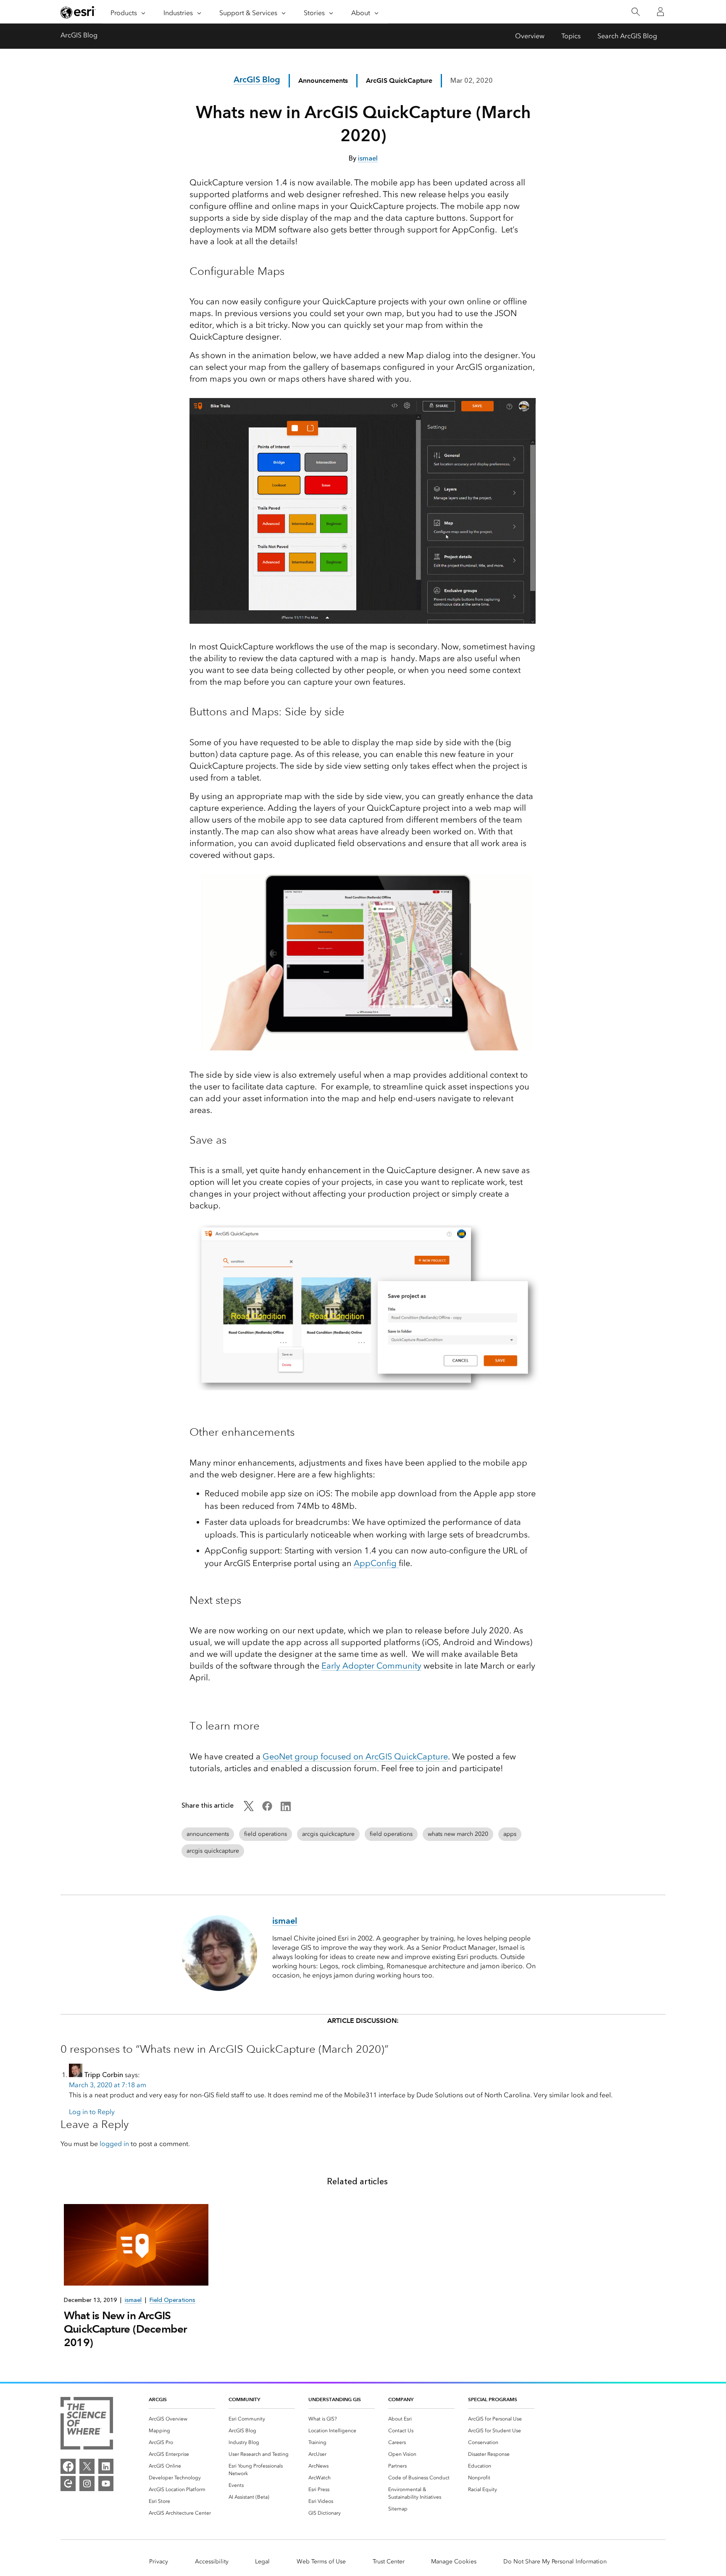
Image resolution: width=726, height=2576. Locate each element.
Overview (530, 36)
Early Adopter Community (371, 1666)
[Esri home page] (78, 12)
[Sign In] (660, 12)
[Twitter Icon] (249, 1809)
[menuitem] (182, 2419)
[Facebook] (68, 2466)
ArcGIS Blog (79, 35)
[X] (87, 2466)
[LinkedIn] (106, 2466)
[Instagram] (87, 2484)
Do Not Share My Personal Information (555, 2561)
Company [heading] (401, 2399)
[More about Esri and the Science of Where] (87, 2425)
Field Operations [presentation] (172, 2300)
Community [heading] (244, 2399)
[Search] (635, 12)
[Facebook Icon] (267, 1809)
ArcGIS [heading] (158, 2399)
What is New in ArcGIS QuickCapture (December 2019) (125, 2329)
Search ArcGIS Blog (627, 36)
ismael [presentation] (133, 2300)
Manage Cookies (454, 2561)
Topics (571, 36)
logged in (114, 2144)
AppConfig (376, 1563)
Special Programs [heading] (493, 2399)
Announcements (323, 80)
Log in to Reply (92, 2112)
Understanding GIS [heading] (335, 2399)
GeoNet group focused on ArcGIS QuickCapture (355, 1756)
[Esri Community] (68, 2484)
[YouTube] (106, 2484)
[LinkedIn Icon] (286, 1809)
